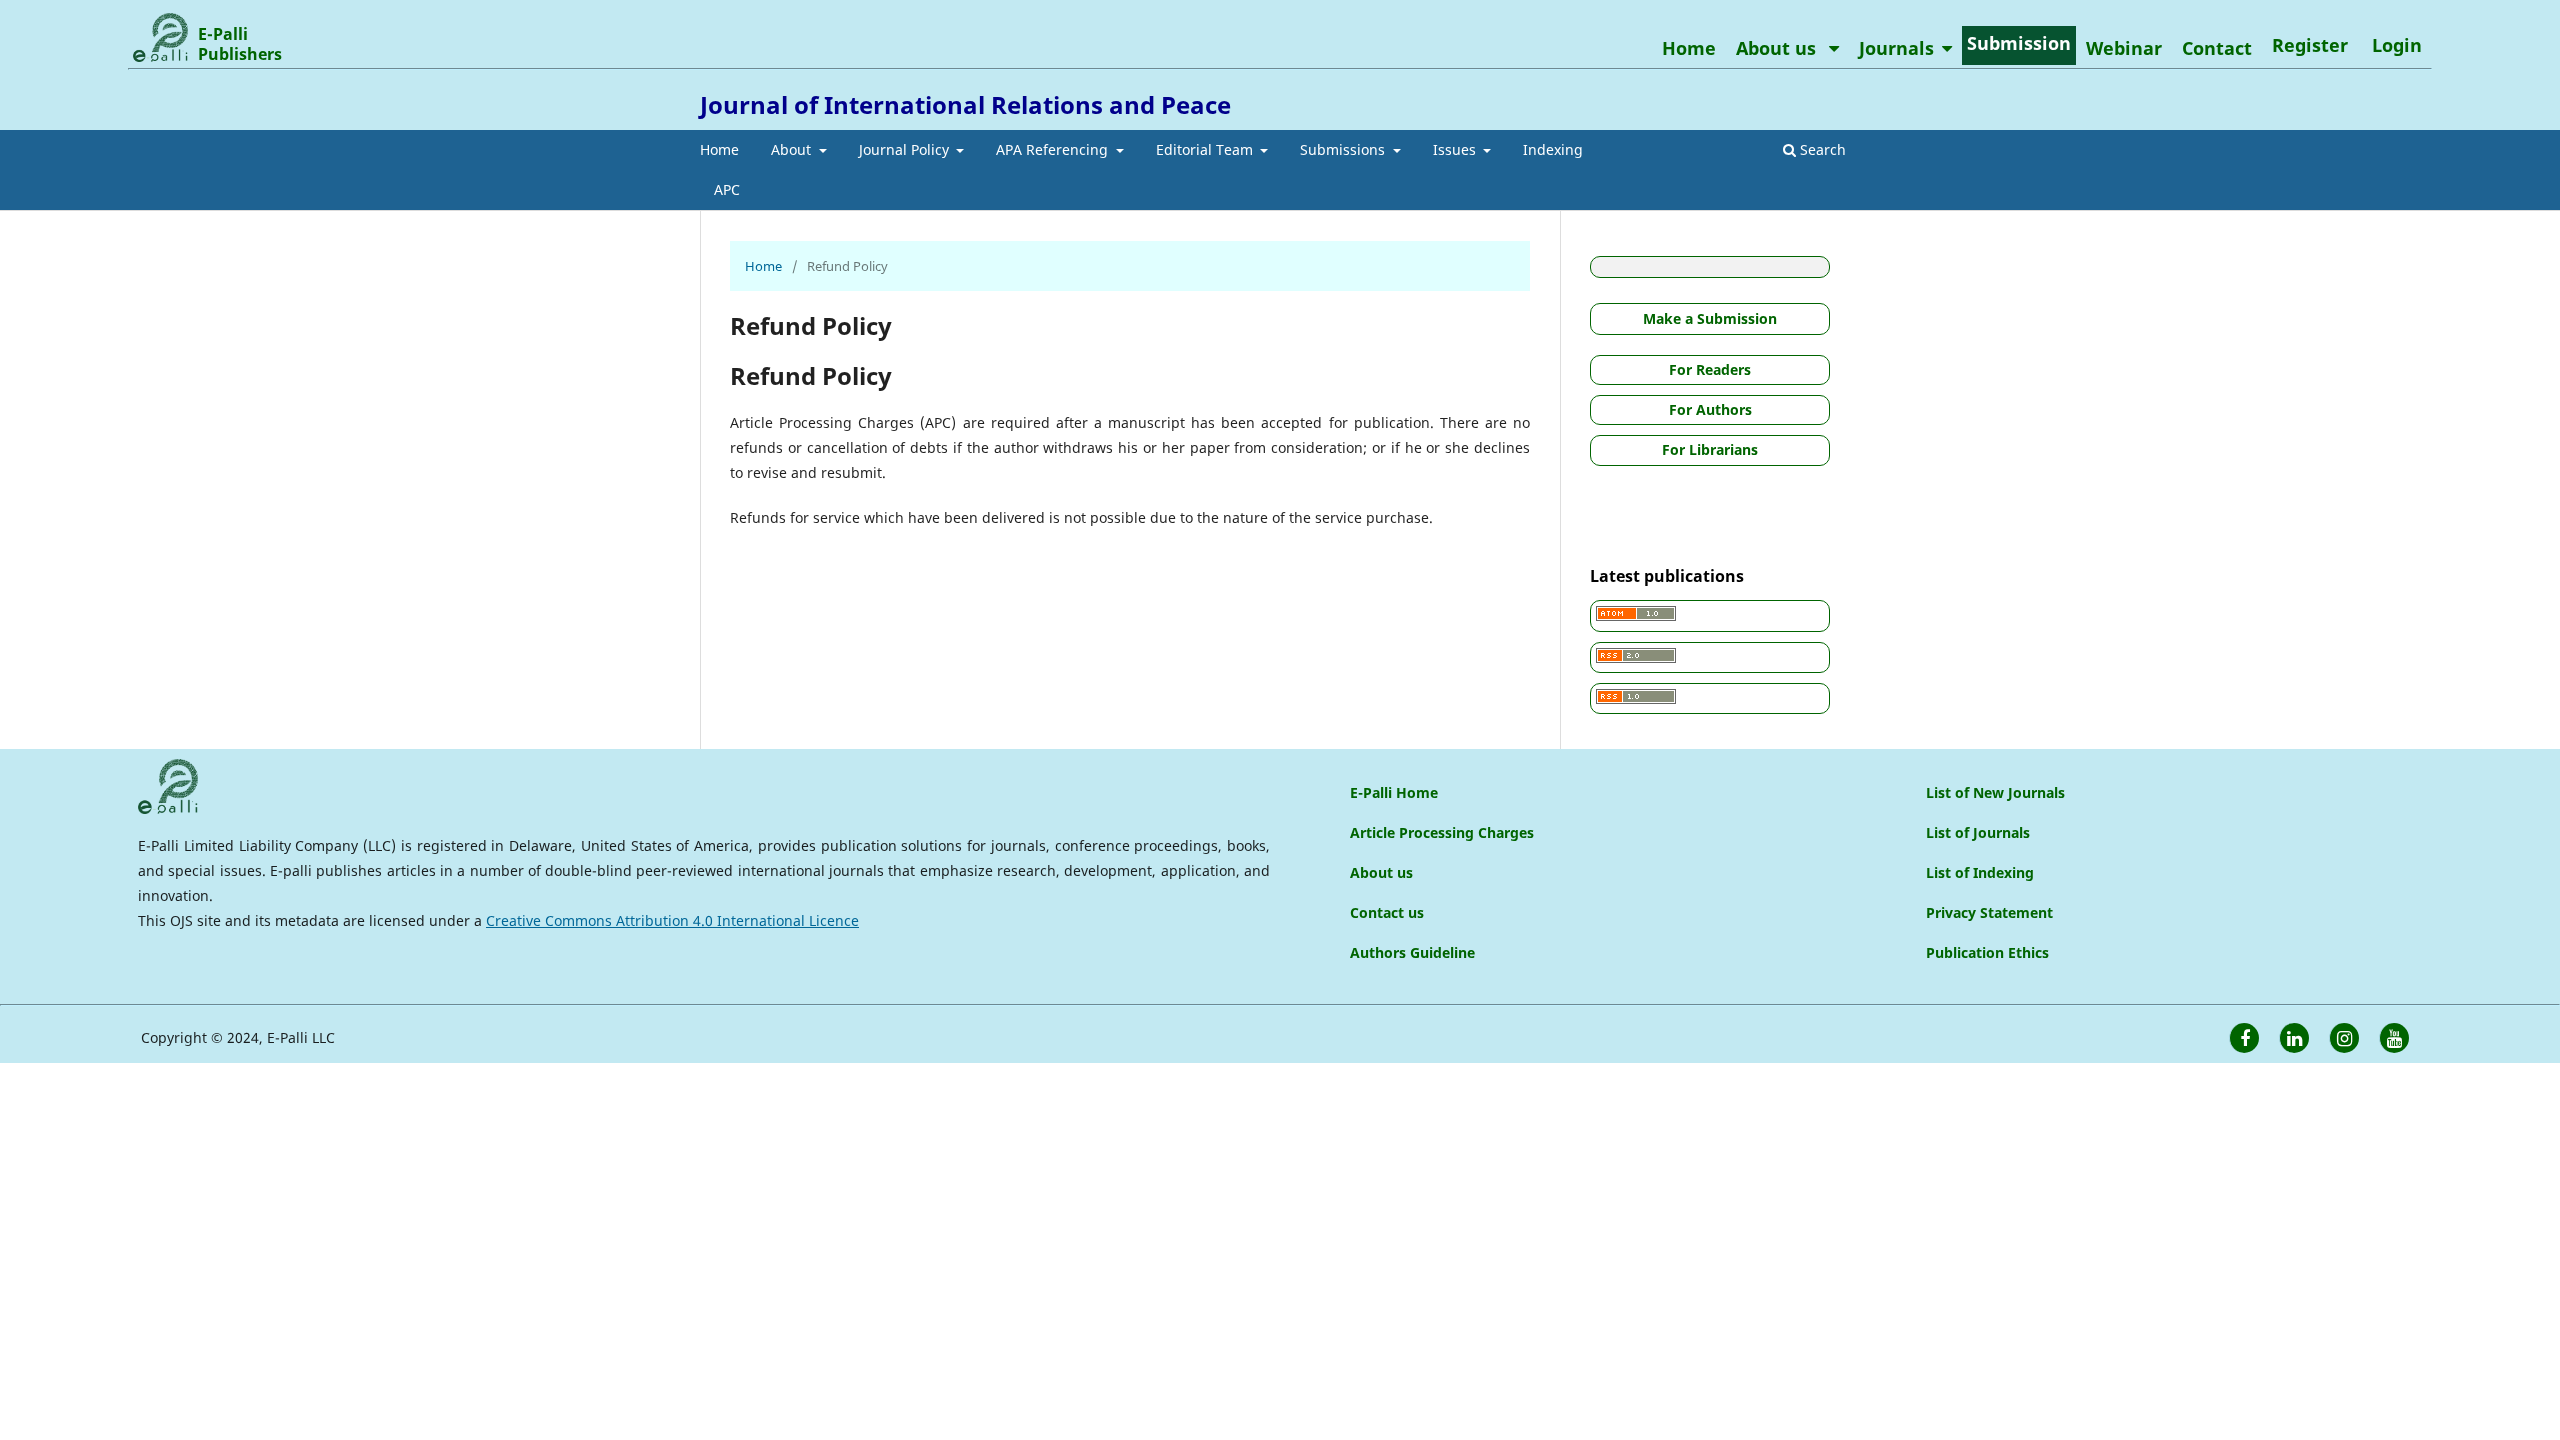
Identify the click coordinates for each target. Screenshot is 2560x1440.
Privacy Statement (1989, 912)
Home (719, 149)
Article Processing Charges (1442, 832)
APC (727, 189)
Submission (2019, 43)
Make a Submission (1710, 318)
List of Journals (1978, 832)
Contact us (1387, 912)
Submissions (1344, 149)
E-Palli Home (1394, 792)
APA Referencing (1054, 149)
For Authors (1710, 409)
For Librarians (1710, 449)
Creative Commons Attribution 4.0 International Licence (672, 920)
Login (2397, 45)
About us (1778, 48)
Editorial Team (1206, 149)
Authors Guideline (1412, 952)
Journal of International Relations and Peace (965, 104)
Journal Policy (906, 149)
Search (1821, 149)
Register (2310, 45)
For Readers (1710, 369)
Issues (1456, 149)
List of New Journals (1995, 792)
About (793, 149)
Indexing (1553, 149)
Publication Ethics (1987, 952)
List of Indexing (1980, 872)
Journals (1896, 48)
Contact (2217, 48)
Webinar (2124, 48)
